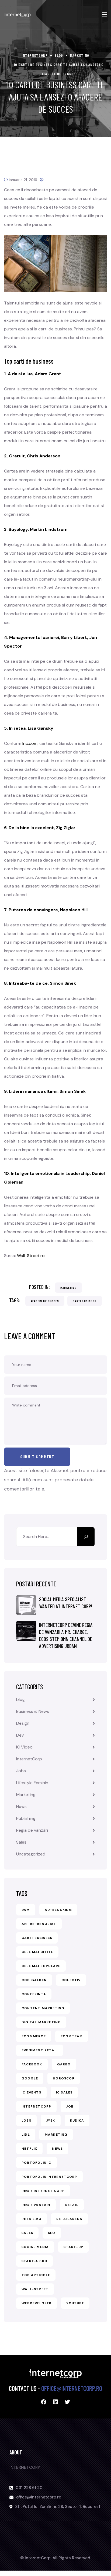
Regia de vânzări (32, 1830)
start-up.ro (34, 2261)
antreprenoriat (39, 1924)
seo (52, 2233)
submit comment (37, 1457)
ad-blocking (58, 1910)
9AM (26, 1910)
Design (23, 1723)
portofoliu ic (37, 2163)
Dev (20, 1735)
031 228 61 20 (29, 2488)
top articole (36, 2275)
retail (72, 2205)
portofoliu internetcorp (49, 2177)
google (30, 2078)
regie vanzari (36, 2205)
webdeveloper (37, 2303)
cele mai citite (37, 1952)
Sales (21, 1842)
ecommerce (34, 2036)
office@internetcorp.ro (72, 2388)
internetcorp (36, 2106)
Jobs (21, 1771)
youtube (75, 2303)
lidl (26, 2135)
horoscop (64, 2078)
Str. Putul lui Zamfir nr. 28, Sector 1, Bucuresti (58, 2507)
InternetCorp (29, 1759)
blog (20, 1699)
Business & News (33, 1711)
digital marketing (41, 2022)
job (70, 2106)
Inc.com (30, 743)
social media (35, 2247)
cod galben (34, 1980)
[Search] (86, 1537)
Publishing (26, 1818)
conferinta (34, 1994)
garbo (64, 2064)
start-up (73, 2247)
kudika (77, 2121)
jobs (26, 2121)
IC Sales (64, 2092)
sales (27, 2233)
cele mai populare (41, 1966)
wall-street (35, 2289)
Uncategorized (31, 1854)
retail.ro (32, 2219)
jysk (51, 2121)
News (21, 1806)
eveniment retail (40, 2050)
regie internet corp (43, 2191)
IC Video (24, 1747)
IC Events (31, 2092)
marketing (56, 2135)
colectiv (71, 1980)
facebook (32, 2064)
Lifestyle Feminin (32, 1783)
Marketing (68, 1288)
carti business (85, 1301)
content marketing (43, 2008)
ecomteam (72, 2036)
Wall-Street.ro (31, 1256)
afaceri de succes (45, 1301)
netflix (29, 2149)
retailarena (69, 2219)
